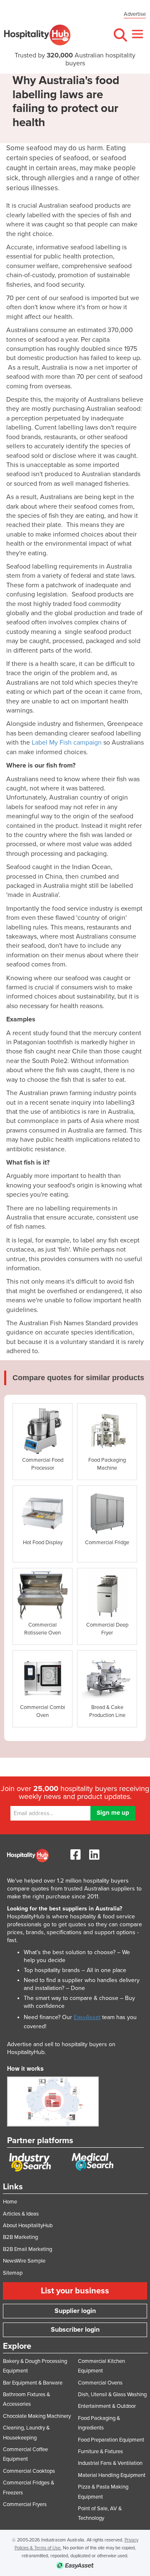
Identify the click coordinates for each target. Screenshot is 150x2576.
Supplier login (75, 2311)
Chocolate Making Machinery (37, 2416)
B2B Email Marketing (27, 2249)
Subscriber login (75, 2330)
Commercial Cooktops (29, 2471)
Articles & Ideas (21, 2214)
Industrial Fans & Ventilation (110, 2463)
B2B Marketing (20, 2237)
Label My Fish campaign (67, 743)
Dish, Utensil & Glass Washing (112, 2395)
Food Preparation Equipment (111, 2440)
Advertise (135, 14)
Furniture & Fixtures (100, 2452)
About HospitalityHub (28, 2226)
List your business (75, 2291)
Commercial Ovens (100, 2383)
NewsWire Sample (24, 2261)
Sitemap (13, 2273)
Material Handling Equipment (112, 2475)
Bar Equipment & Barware (33, 2383)
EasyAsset (87, 2017)
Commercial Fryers (25, 2504)
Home (10, 2202)
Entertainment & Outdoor (107, 2406)
